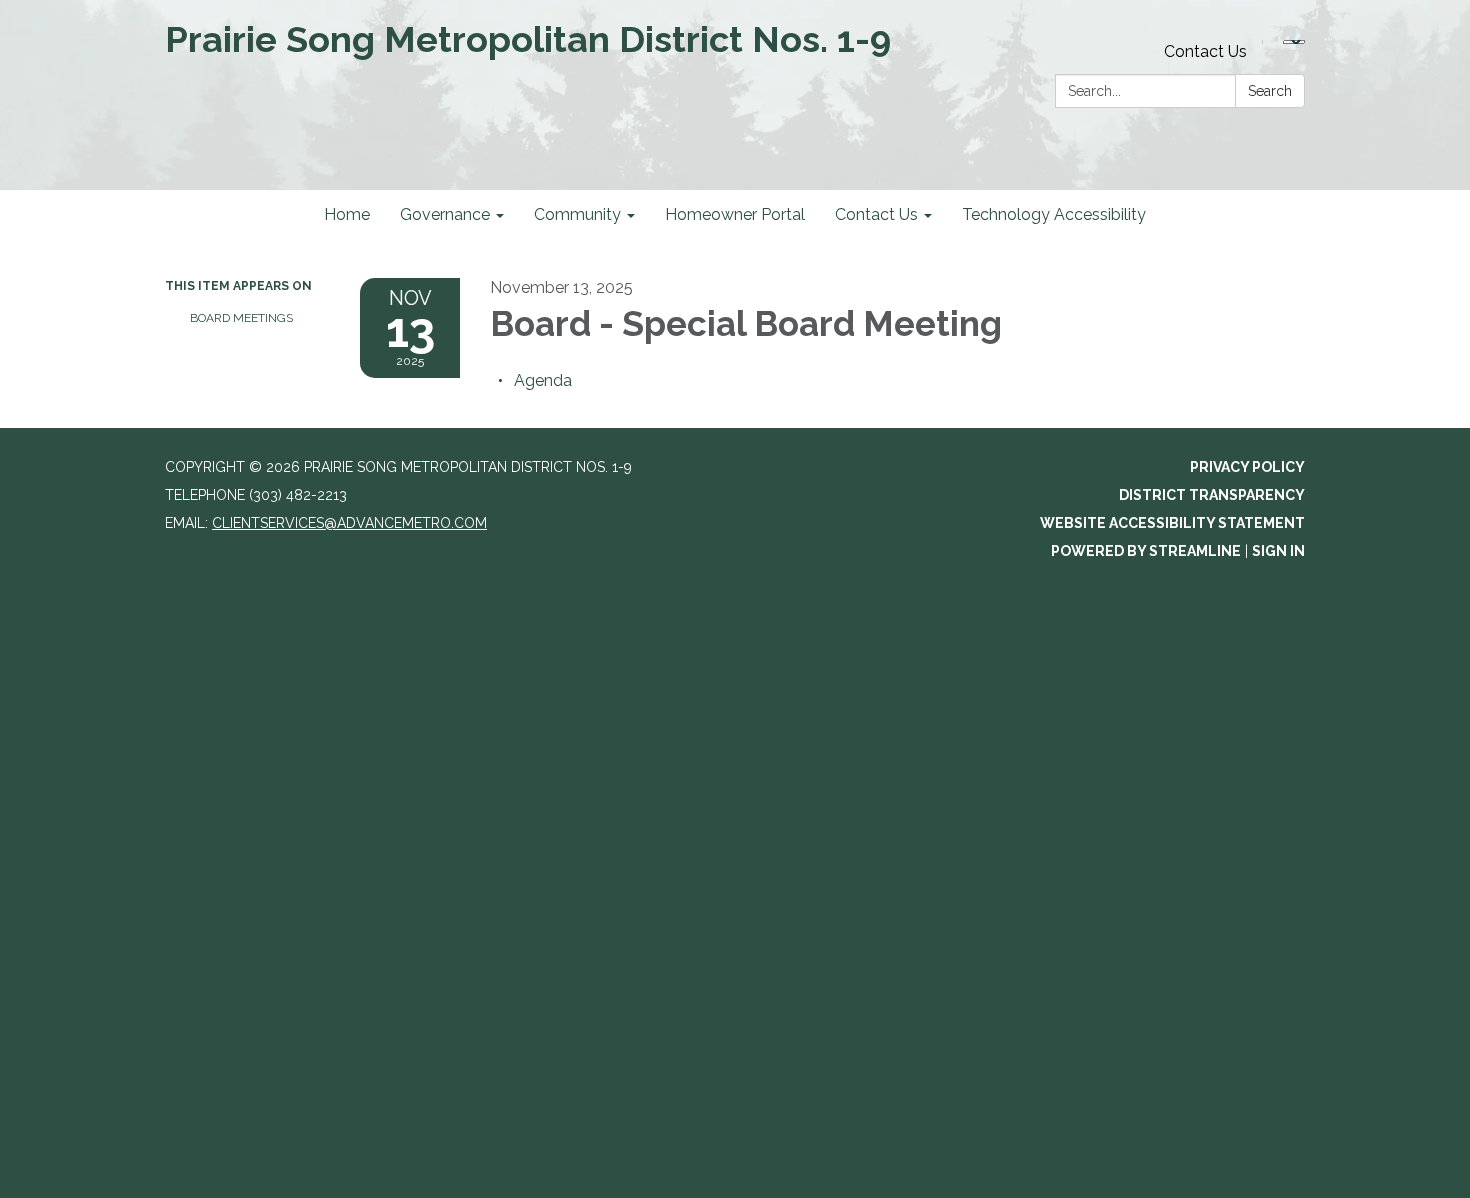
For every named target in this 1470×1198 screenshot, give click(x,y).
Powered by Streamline (1146, 551)
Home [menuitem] (347, 214)
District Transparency (1212, 495)
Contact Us (1205, 51)
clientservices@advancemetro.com (349, 523)
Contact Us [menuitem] (876, 214)
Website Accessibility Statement (1172, 523)
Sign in (1278, 551)
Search (1270, 91)
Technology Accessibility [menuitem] (1054, 214)
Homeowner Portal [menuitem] (735, 214)
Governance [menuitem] (445, 214)
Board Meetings (241, 318)
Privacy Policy (1247, 467)
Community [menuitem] (577, 214)
